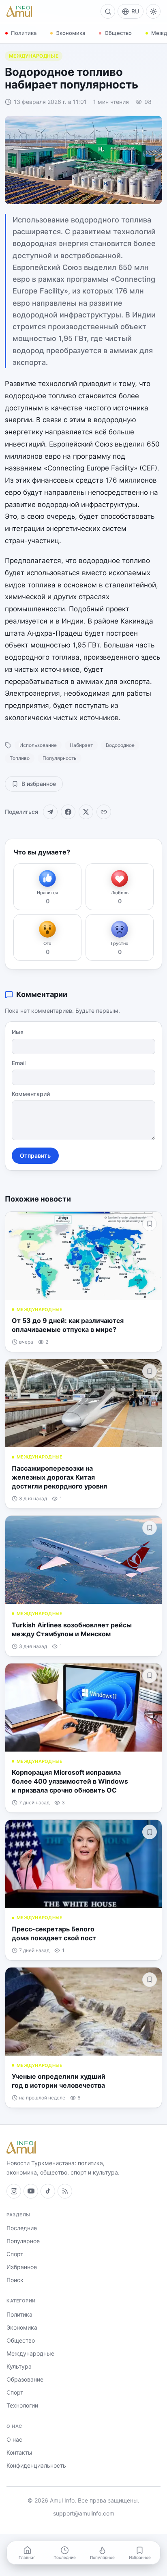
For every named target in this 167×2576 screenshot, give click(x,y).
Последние (22, 2228)
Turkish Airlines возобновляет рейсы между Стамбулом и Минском (72, 1629)
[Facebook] (68, 812)
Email (19, 1063)
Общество (118, 33)
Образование (25, 2379)
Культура (19, 2366)
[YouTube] (31, 2191)
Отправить (35, 1155)
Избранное (22, 2267)
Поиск (15, 2280)
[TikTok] (48, 2191)
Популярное (23, 2241)
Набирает (81, 745)
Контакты (19, 2452)
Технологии (22, 2405)
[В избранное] (150, 1224)
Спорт (15, 2254)
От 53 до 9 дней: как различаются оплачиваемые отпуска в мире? (68, 1325)
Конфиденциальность (36, 2465)
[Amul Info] (19, 11)
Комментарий (31, 1094)
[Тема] (153, 11)
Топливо (20, 758)
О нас (14, 2439)
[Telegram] (50, 812)
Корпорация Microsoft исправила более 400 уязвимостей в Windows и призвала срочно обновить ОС (70, 1781)
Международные (34, 56)
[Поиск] (108, 11)
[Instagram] (14, 2191)
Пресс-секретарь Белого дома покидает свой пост (54, 1933)
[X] (86, 812)
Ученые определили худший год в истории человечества (59, 2081)
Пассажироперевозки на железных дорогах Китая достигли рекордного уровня (59, 1477)
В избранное (39, 784)
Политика (24, 33)
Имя (18, 1032)
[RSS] (65, 2191)
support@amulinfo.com (84, 2513)
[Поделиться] (104, 812)
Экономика (71, 33)
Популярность (60, 758)
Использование (38, 745)
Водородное (120, 745)
